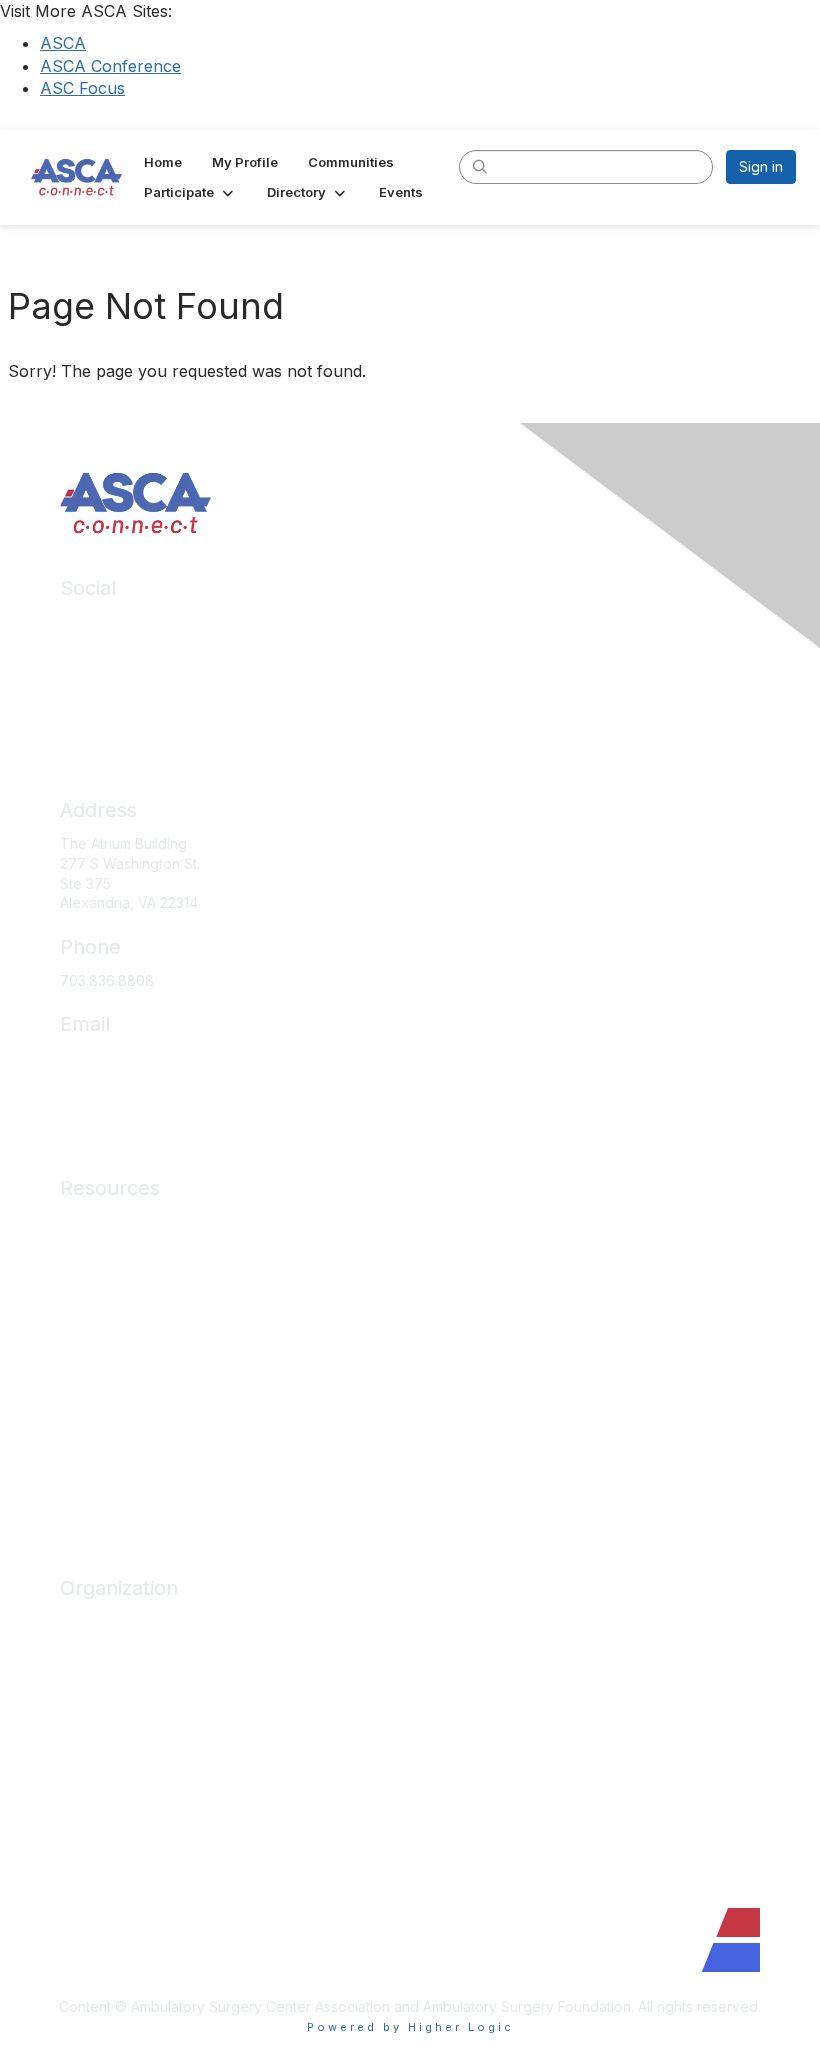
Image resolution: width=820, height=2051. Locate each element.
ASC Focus (82, 88)
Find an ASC (100, 1680)
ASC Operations (112, 1251)
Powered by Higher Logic (410, 2027)
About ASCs (99, 1339)
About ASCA (100, 1621)
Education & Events (123, 1280)
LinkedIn (87, 621)
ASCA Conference (110, 66)
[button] (190, 192)
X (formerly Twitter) (124, 680)
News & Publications (126, 1369)
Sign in (761, 166)
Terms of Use (104, 1458)
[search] (480, 166)
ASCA (63, 43)
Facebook (94, 650)
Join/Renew (99, 1651)
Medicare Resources (129, 1221)
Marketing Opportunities (139, 1740)
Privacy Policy (106, 1428)
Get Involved (102, 1710)
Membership (101, 1310)
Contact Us (96, 1769)
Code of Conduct (117, 1399)
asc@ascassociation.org (140, 1057)
